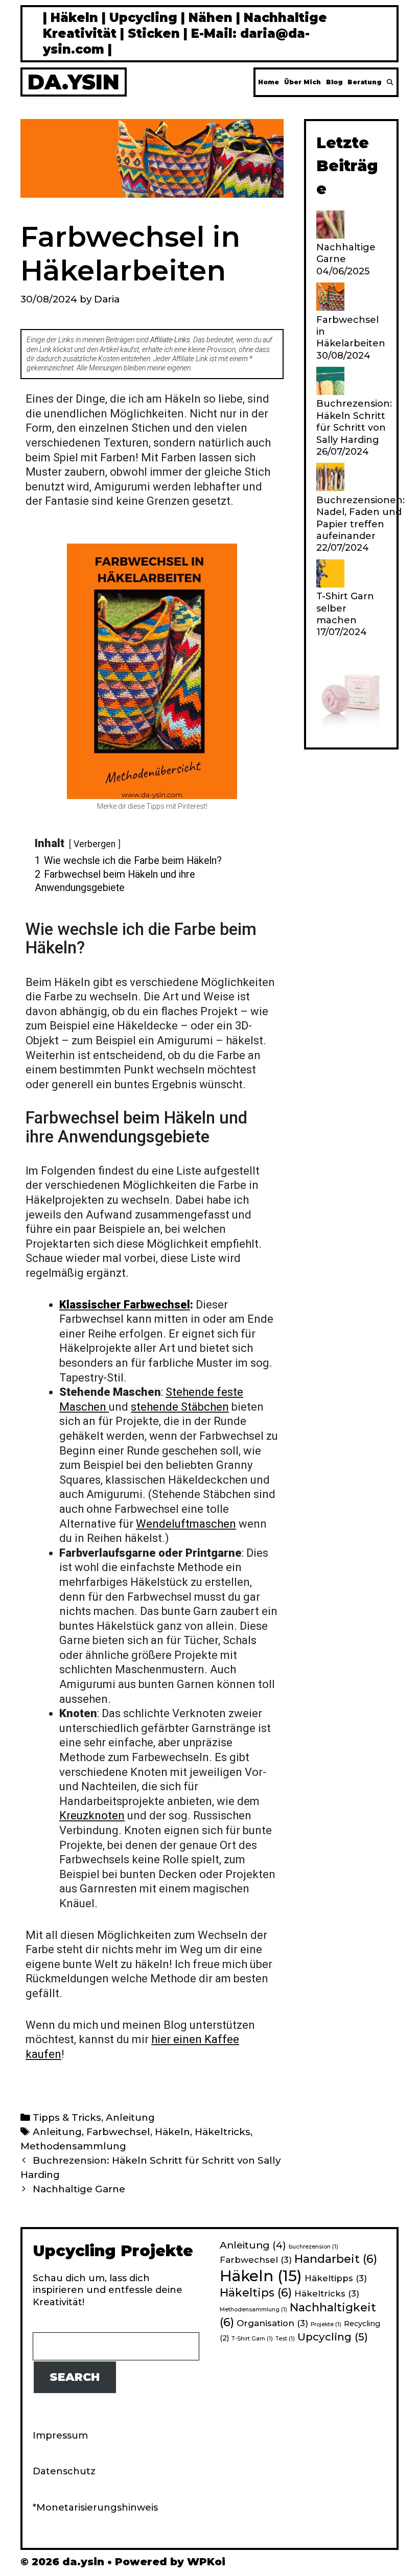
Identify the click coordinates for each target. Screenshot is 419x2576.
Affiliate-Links (170, 340)
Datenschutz (64, 2471)
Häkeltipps (336, 2278)
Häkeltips (256, 2293)
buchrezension (313, 2247)
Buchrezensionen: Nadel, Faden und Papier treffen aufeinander (360, 518)
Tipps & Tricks (67, 2117)
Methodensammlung (73, 2146)
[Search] (390, 82)
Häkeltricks (223, 2132)
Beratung (364, 82)
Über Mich (302, 82)
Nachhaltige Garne (79, 2189)
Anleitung (130, 2117)
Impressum (60, 2436)
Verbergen (95, 844)
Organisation (272, 2323)
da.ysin (74, 82)
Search (75, 2377)
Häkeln (172, 2132)
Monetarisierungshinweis (97, 2508)
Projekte (326, 2324)
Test (285, 2339)
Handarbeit (336, 2259)
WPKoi (206, 2562)
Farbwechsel (118, 2132)
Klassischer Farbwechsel (125, 1305)
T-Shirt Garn (252, 2339)
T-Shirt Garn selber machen (345, 608)
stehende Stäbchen (180, 1407)
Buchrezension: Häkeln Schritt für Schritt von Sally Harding (354, 421)
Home (269, 82)
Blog (334, 82)
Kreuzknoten (92, 1816)
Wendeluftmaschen (186, 1524)
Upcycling (333, 2337)
